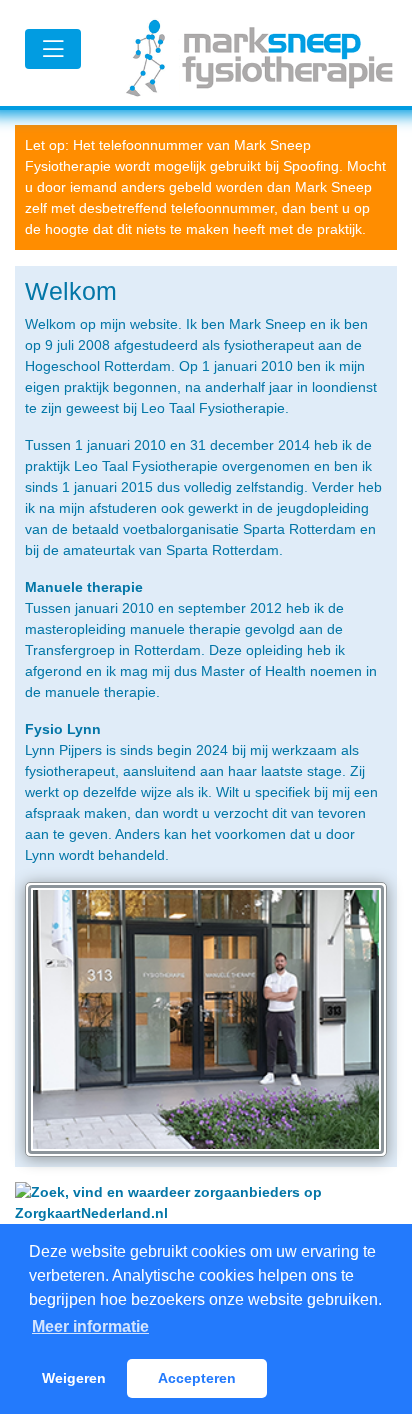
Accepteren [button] (197, 1378)
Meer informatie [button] (90, 1326)
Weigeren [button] (74, 1378)
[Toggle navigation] (53, 49)
